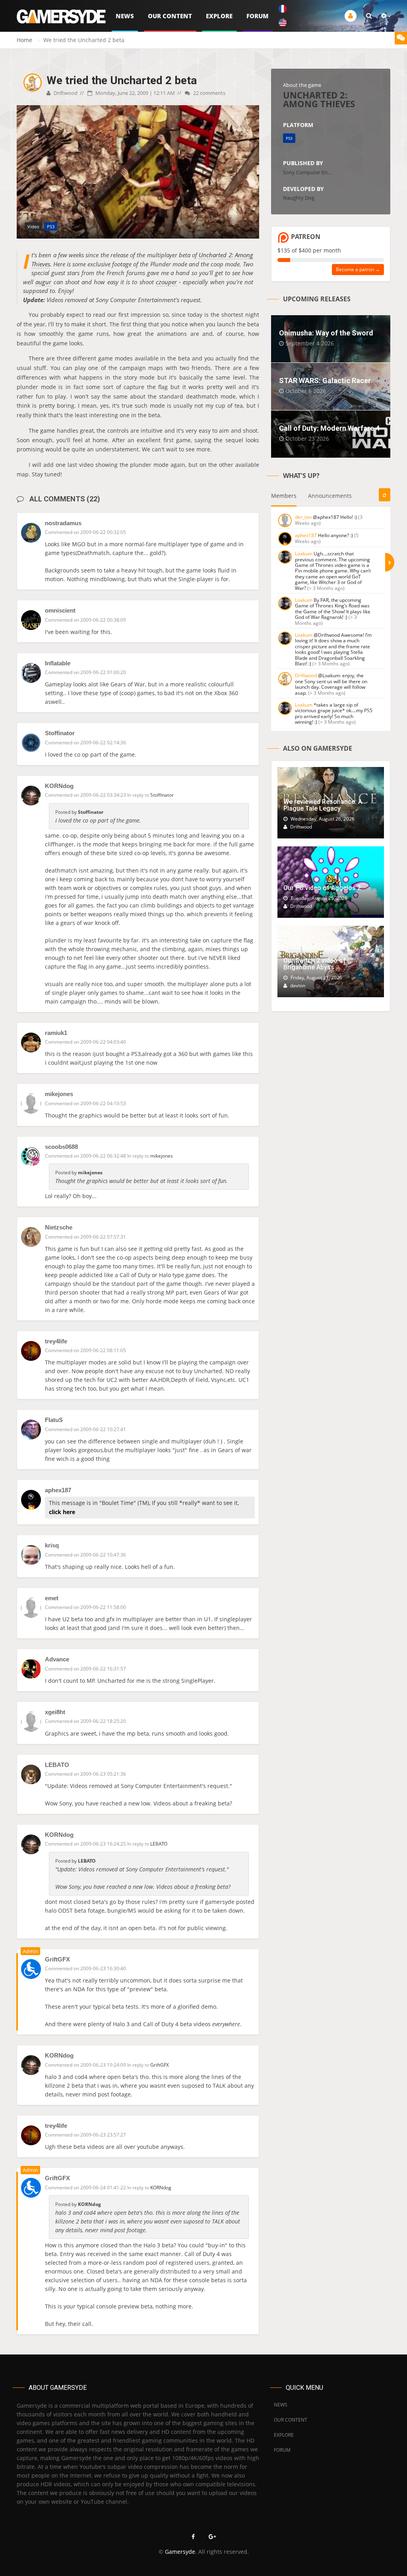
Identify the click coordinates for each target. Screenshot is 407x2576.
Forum (258, 16)
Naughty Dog (299, 198)
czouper (166, 282)
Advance (57, 1659)
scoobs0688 (61, 1147)
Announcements (330, 496)
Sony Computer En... (307, 172)
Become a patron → (358, 269)
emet (52, 1598)
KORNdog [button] (161, 2188)
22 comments (209, 93)
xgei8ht (55, 1712)
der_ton (303, 517)
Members (284, 496)
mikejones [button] (162, 1156)
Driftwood (65, 93)
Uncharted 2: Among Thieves (319, 99)
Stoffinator (60, 733)
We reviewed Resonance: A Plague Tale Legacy (323, 805)
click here (62, 1512)
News (125, 16)
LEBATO (57, 1765)
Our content (170, 16)
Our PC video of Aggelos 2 (322, 888)
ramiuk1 (56, 1033)
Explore (219, 16)
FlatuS (54, 1420)
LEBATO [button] (159, 1844)
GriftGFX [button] (160, 2065)
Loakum (304, 554)
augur (43, 282)
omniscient (60, 610)
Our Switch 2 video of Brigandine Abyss (315, 964)
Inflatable (58, 663)
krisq (52, 1545)
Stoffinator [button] (162, 795)
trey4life (56, 1341)
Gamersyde (180, 2552)
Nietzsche (59, 1227)
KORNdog (59, 786)
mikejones (59, 1094)
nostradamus (63, 523)
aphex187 (58, 1490)
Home (24, 40)
